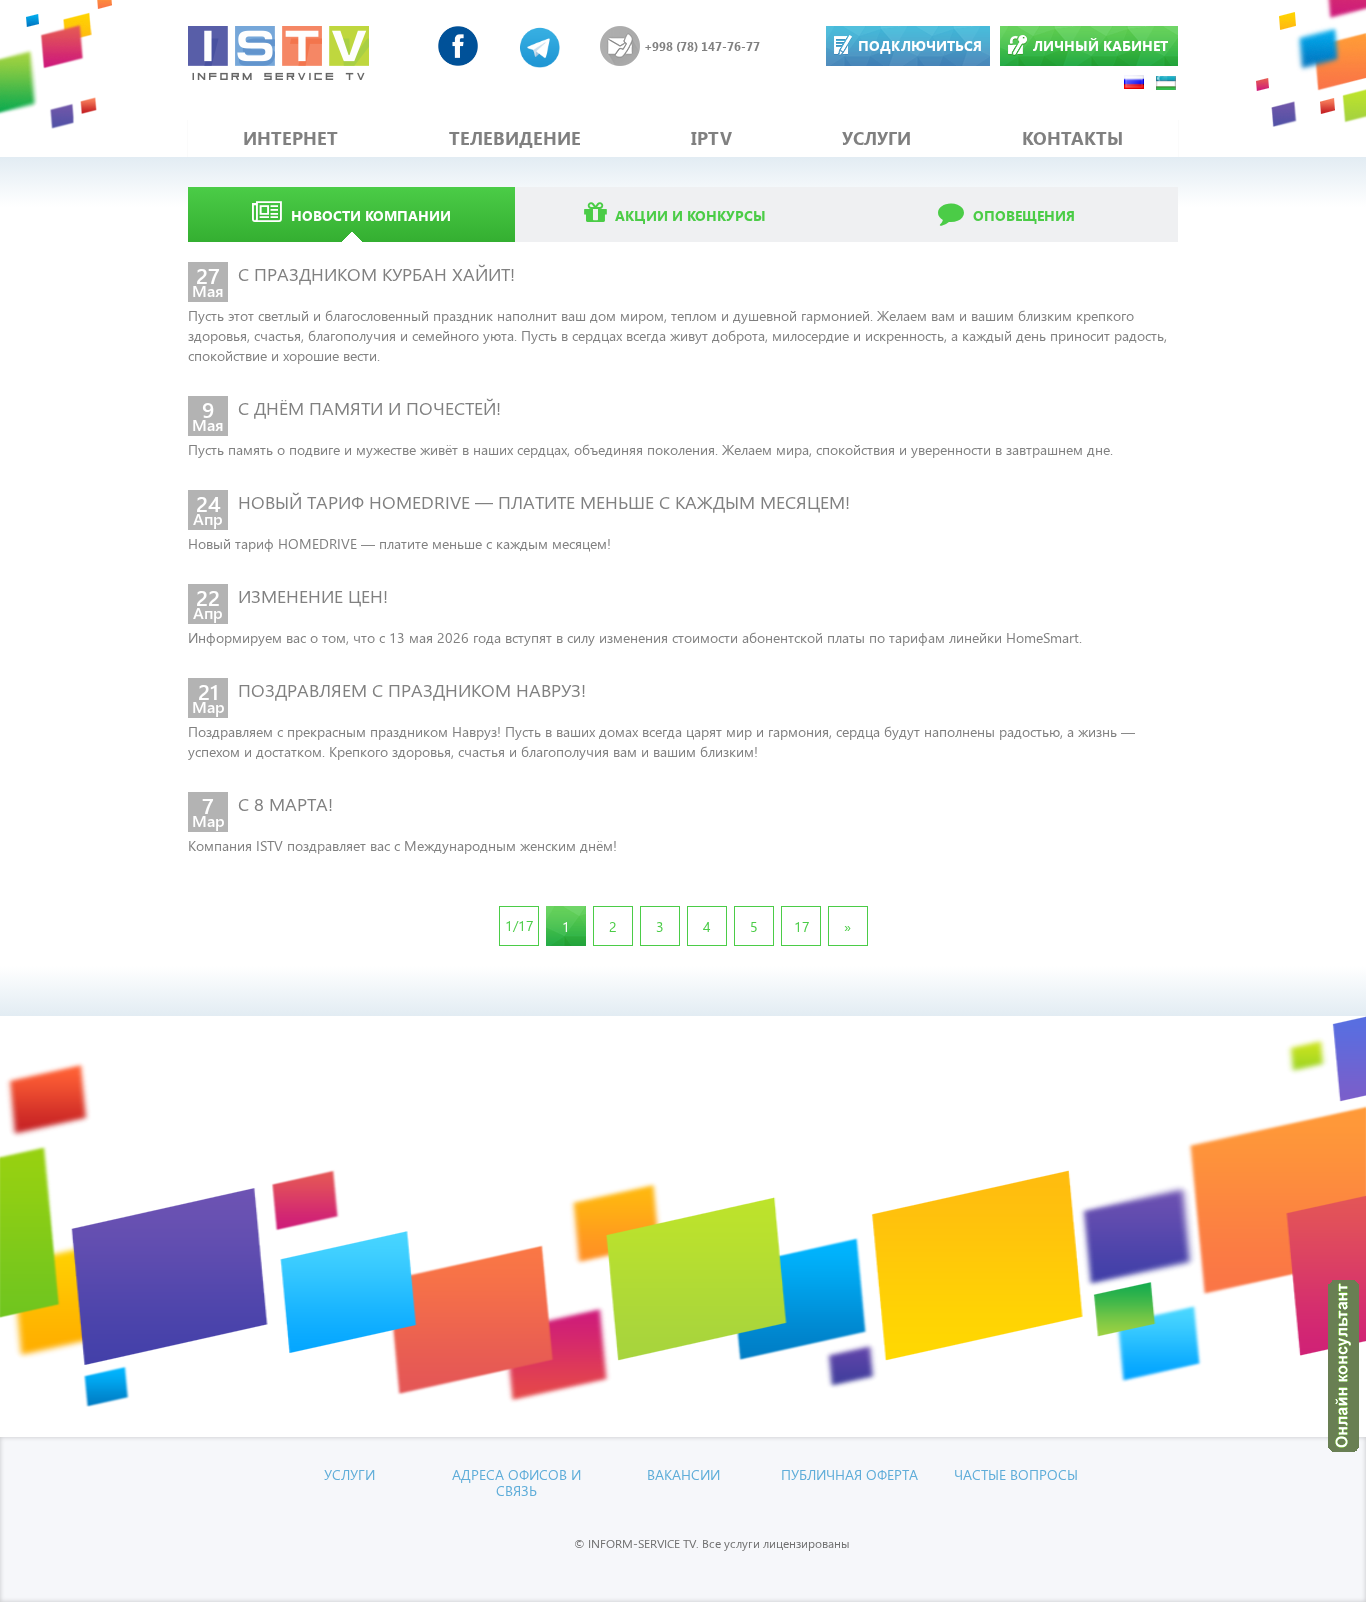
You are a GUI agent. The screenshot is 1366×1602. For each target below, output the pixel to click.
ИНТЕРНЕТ (290, 138)
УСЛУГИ (876, 138)
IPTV (711, 138)
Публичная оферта (849, 1474)
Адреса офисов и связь (516, 1482)
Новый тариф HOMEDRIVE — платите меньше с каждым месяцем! (399, 543)
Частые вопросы (1016, 1474)
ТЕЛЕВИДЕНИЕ (515, 138)
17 (802, 926)
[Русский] (1135, 81)
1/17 (519, 925)
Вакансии (683, 1474)
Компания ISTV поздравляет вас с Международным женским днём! (402, 845)
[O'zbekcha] (1167, 81)
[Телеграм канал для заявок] (540, 46)
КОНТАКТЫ (1072, 138)
